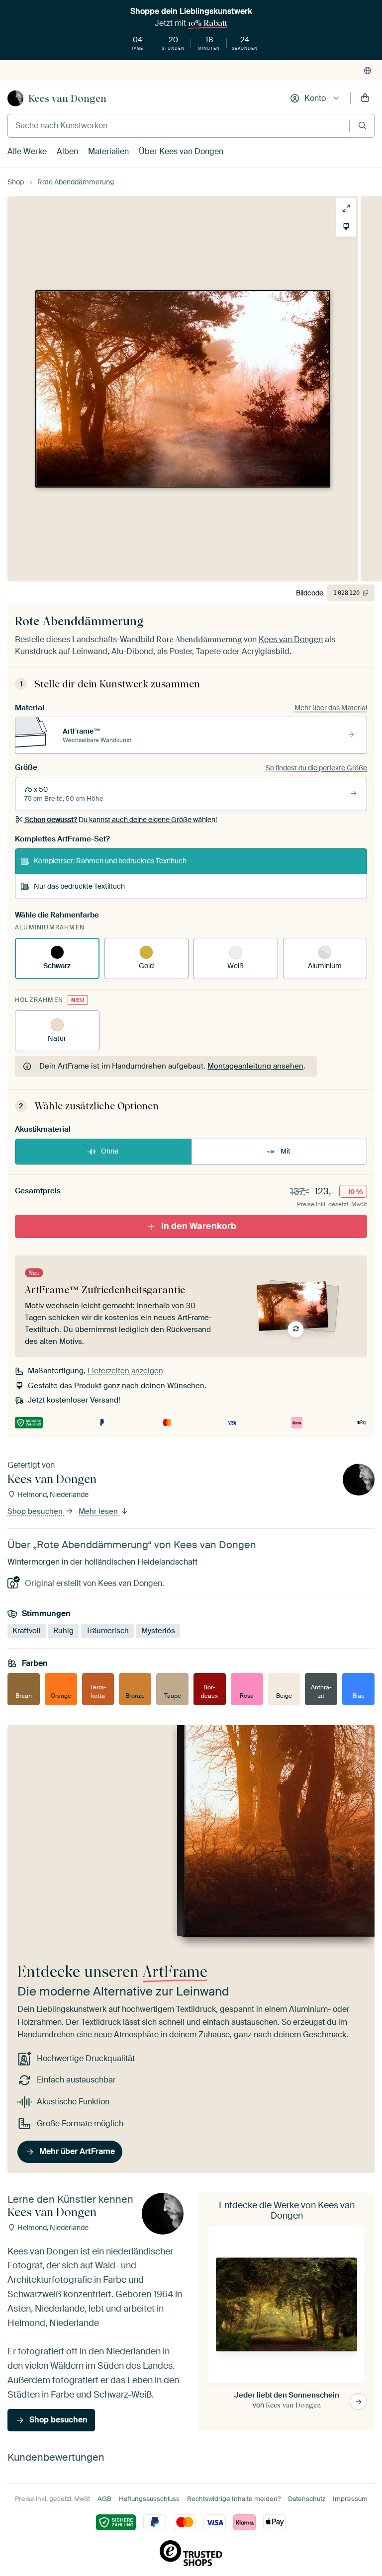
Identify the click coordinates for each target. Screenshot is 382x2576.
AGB (104, 2499)
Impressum (350, 2499)
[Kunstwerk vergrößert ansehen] (346, 208)
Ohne (110, 1151)
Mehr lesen (99, 1511)
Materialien (108, 151)
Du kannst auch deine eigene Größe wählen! (121, 820)
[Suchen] (362, 125)
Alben (67, 151)
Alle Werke (27, 151)
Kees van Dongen (67, 98)
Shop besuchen (36, 1511)
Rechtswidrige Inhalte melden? (234, 2499)
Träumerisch (107, 1630)
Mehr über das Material (331, 708)
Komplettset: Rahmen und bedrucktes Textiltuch (110, 861)
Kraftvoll (27, 1630)
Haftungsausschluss (149, 2499)
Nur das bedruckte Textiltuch (79, 886)
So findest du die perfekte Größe (316, 768)
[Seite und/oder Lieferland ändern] (368, 71)
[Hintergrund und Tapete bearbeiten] (346, 227)
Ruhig (63, 1630)
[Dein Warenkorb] (365, 98)
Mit (286, 1151)
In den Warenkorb (199, 1226)
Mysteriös (158, 1630)
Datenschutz (307, 2499)
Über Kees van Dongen (181, 151)
